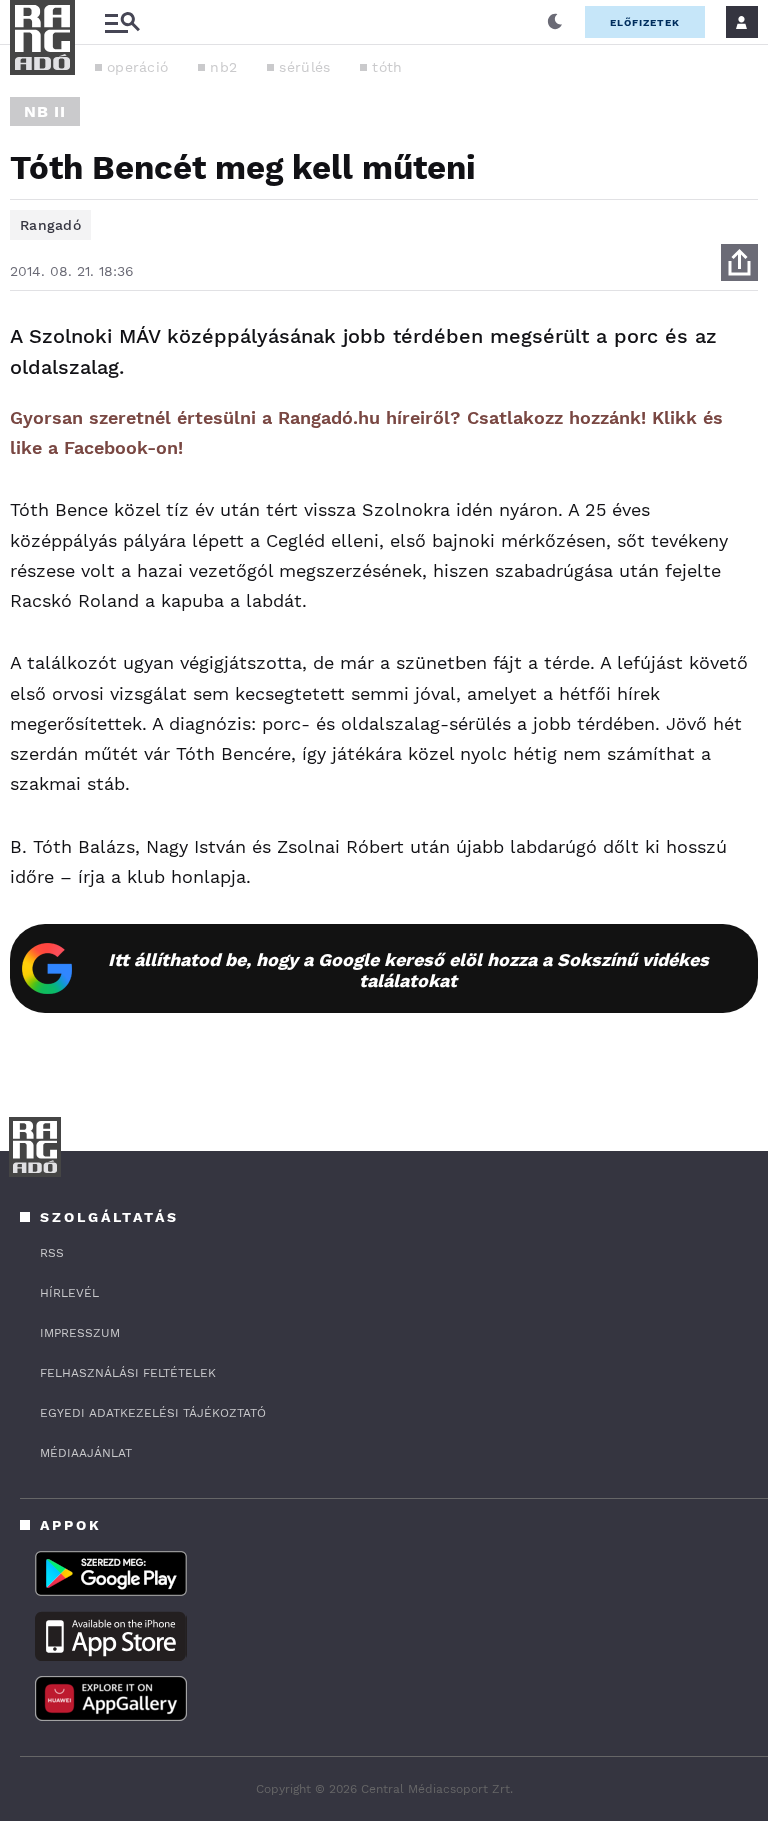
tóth (387, 67)
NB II (45, 111)
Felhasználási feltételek (128, 1373)
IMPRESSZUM (80, 1333)
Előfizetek (645, 22)
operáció (137, 67)
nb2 (223, 67)
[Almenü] (122, 22)
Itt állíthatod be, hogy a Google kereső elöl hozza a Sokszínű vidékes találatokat (408, 970)
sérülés (304, 67)
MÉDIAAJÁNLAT (86, 1453)
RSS (52, 1253)
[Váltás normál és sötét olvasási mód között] (555, 22)
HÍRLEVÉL (69, 1293)
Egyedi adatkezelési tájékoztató (153, 1413)
